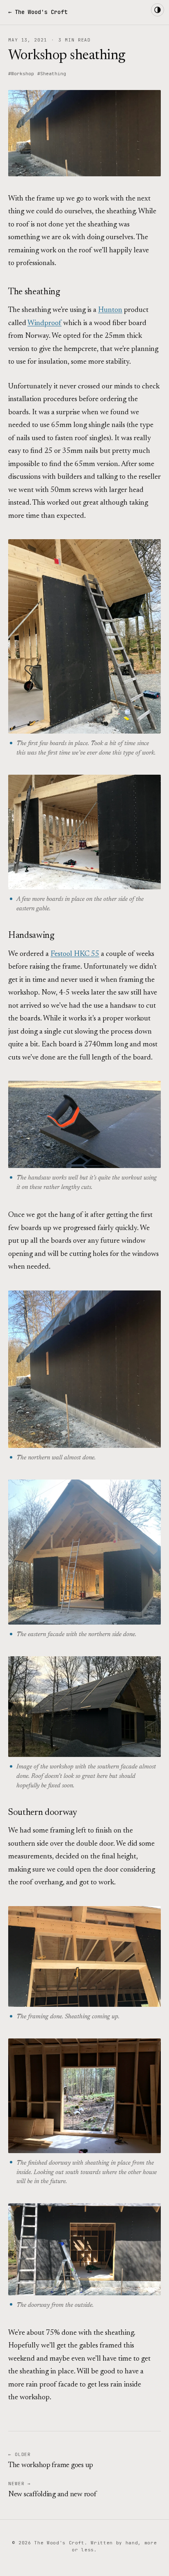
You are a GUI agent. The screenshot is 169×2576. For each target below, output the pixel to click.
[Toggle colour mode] (158, 10)
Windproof (45, 323)
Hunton (110, 310)
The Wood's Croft (41, 12)
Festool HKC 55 (75, 954)
